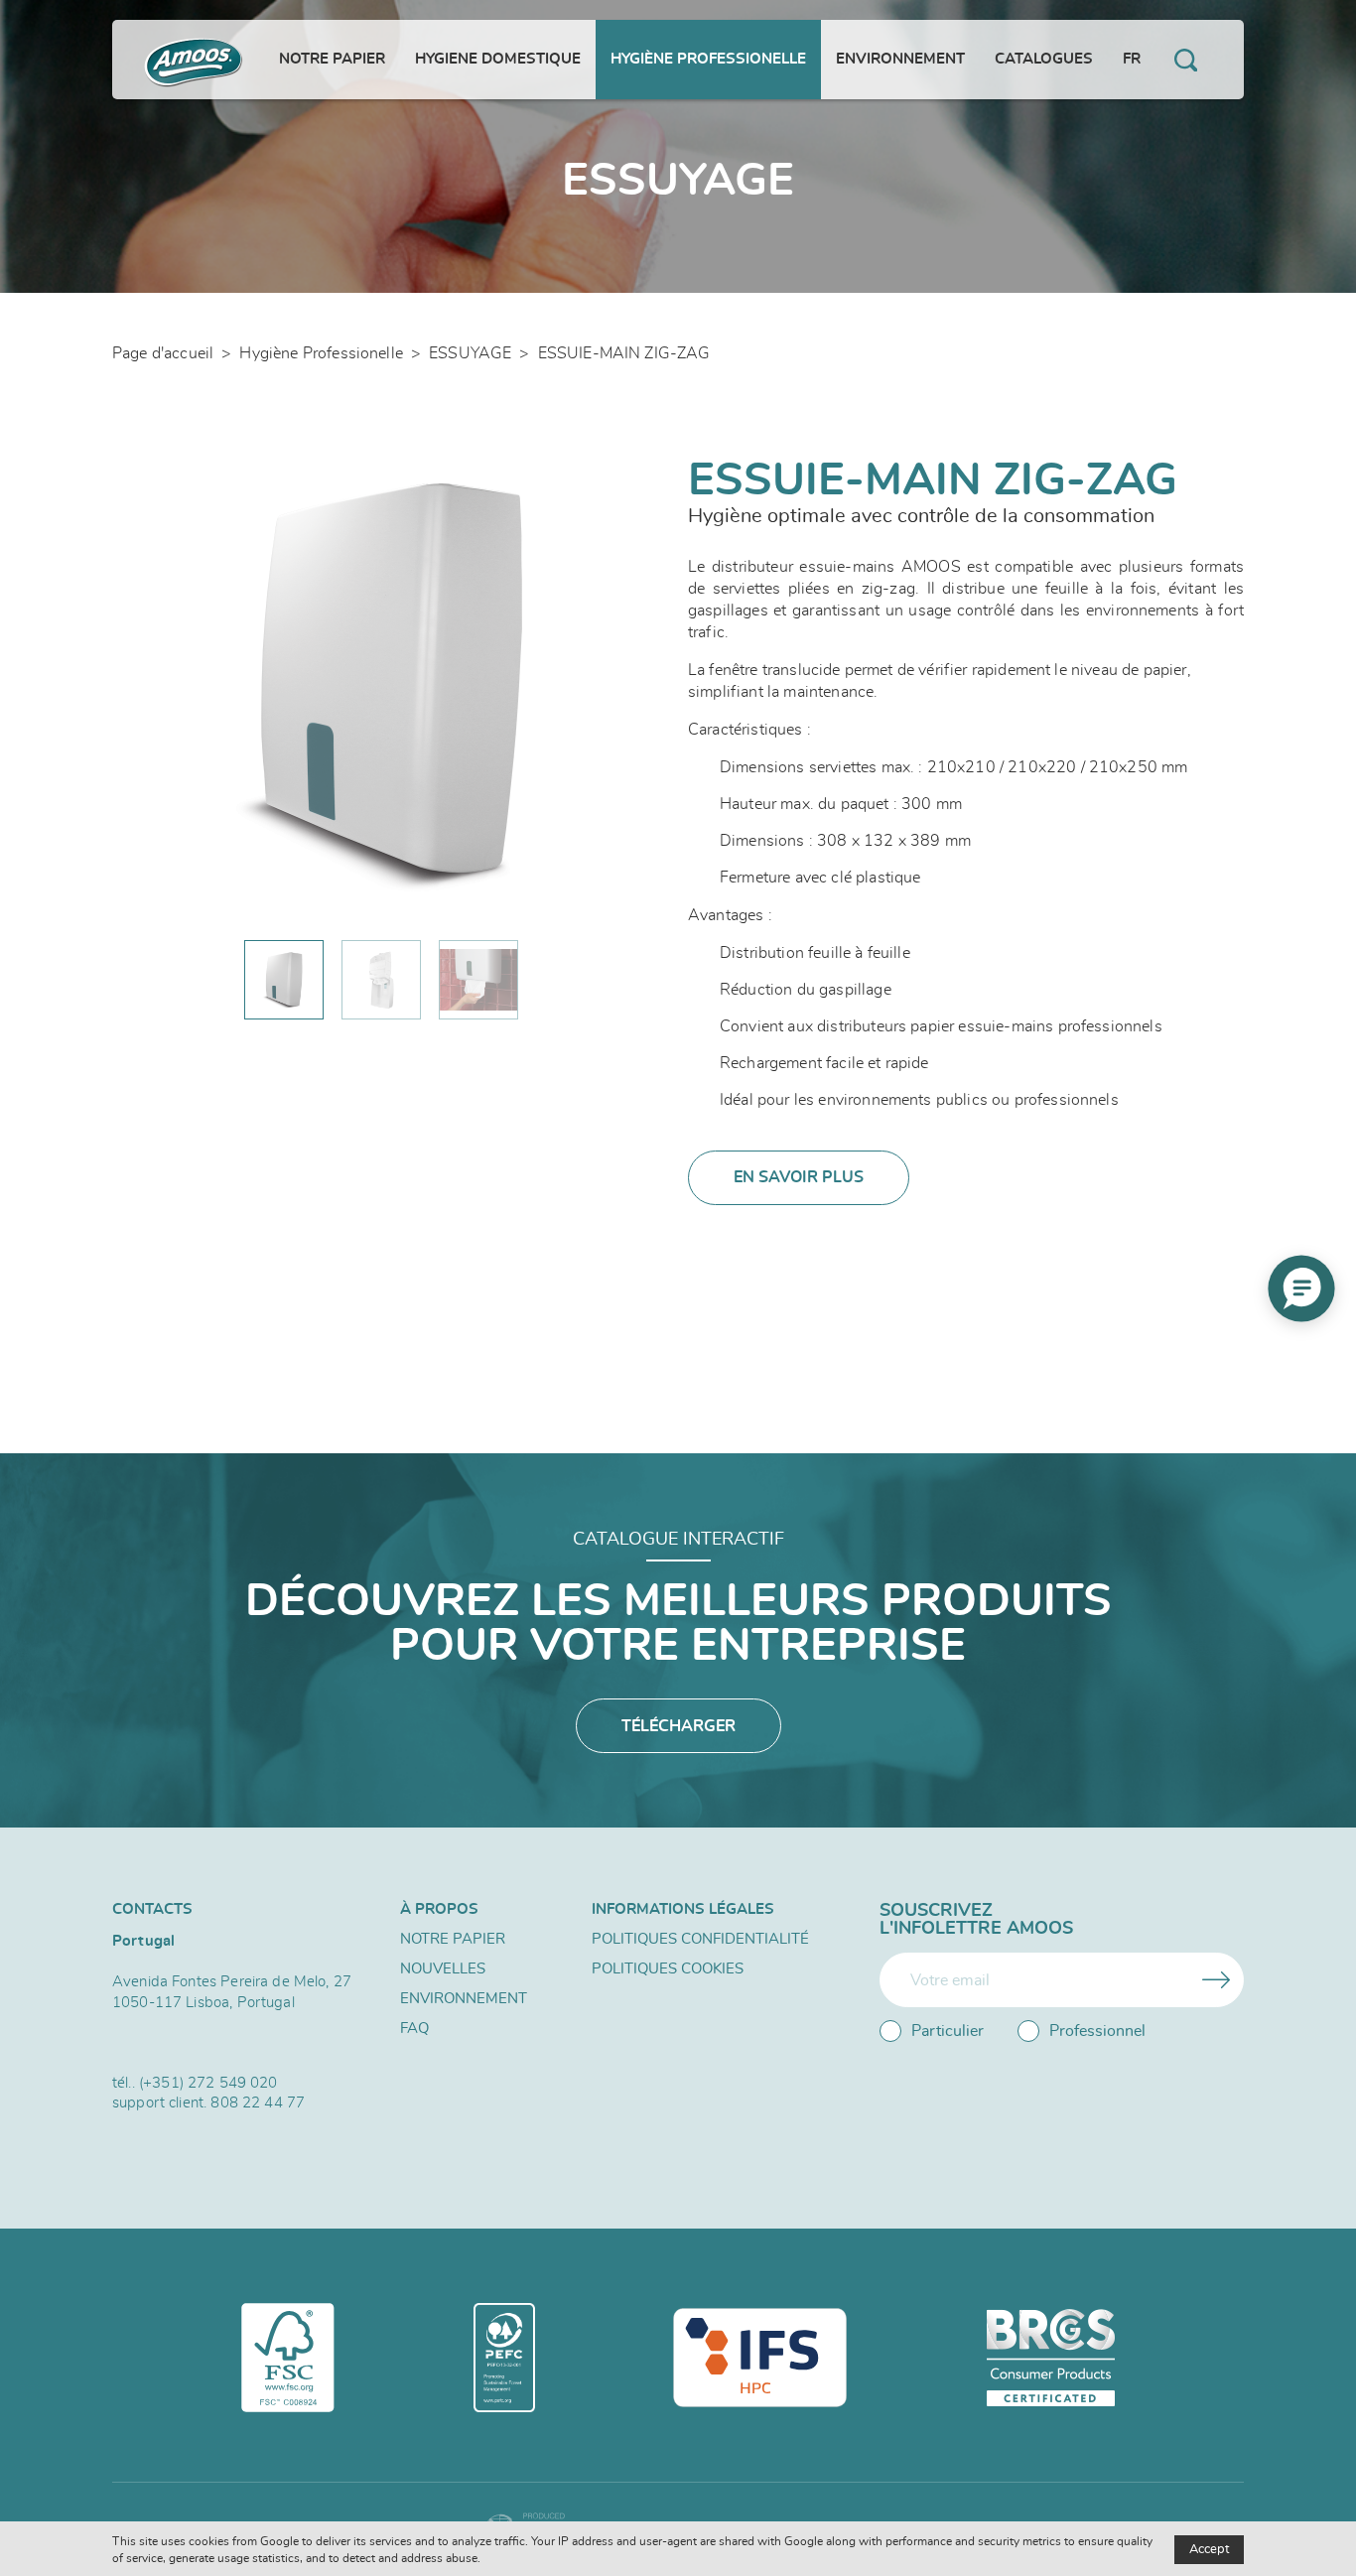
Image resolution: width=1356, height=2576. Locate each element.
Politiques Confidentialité (700, 1939)
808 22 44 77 (258, 2103)
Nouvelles (443, 1969)
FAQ (414, 2029)
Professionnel (1097, 2031)
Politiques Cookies (668, 1969)
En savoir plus (799, 1177)
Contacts (152, 1909)
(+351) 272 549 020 (208, 2083)
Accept (1209, 2550)
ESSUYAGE (470, 353)
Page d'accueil (163, 353)
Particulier (948, 2031)
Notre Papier (453, 1939)
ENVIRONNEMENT (464, 1999)
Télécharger (678, 1726)
